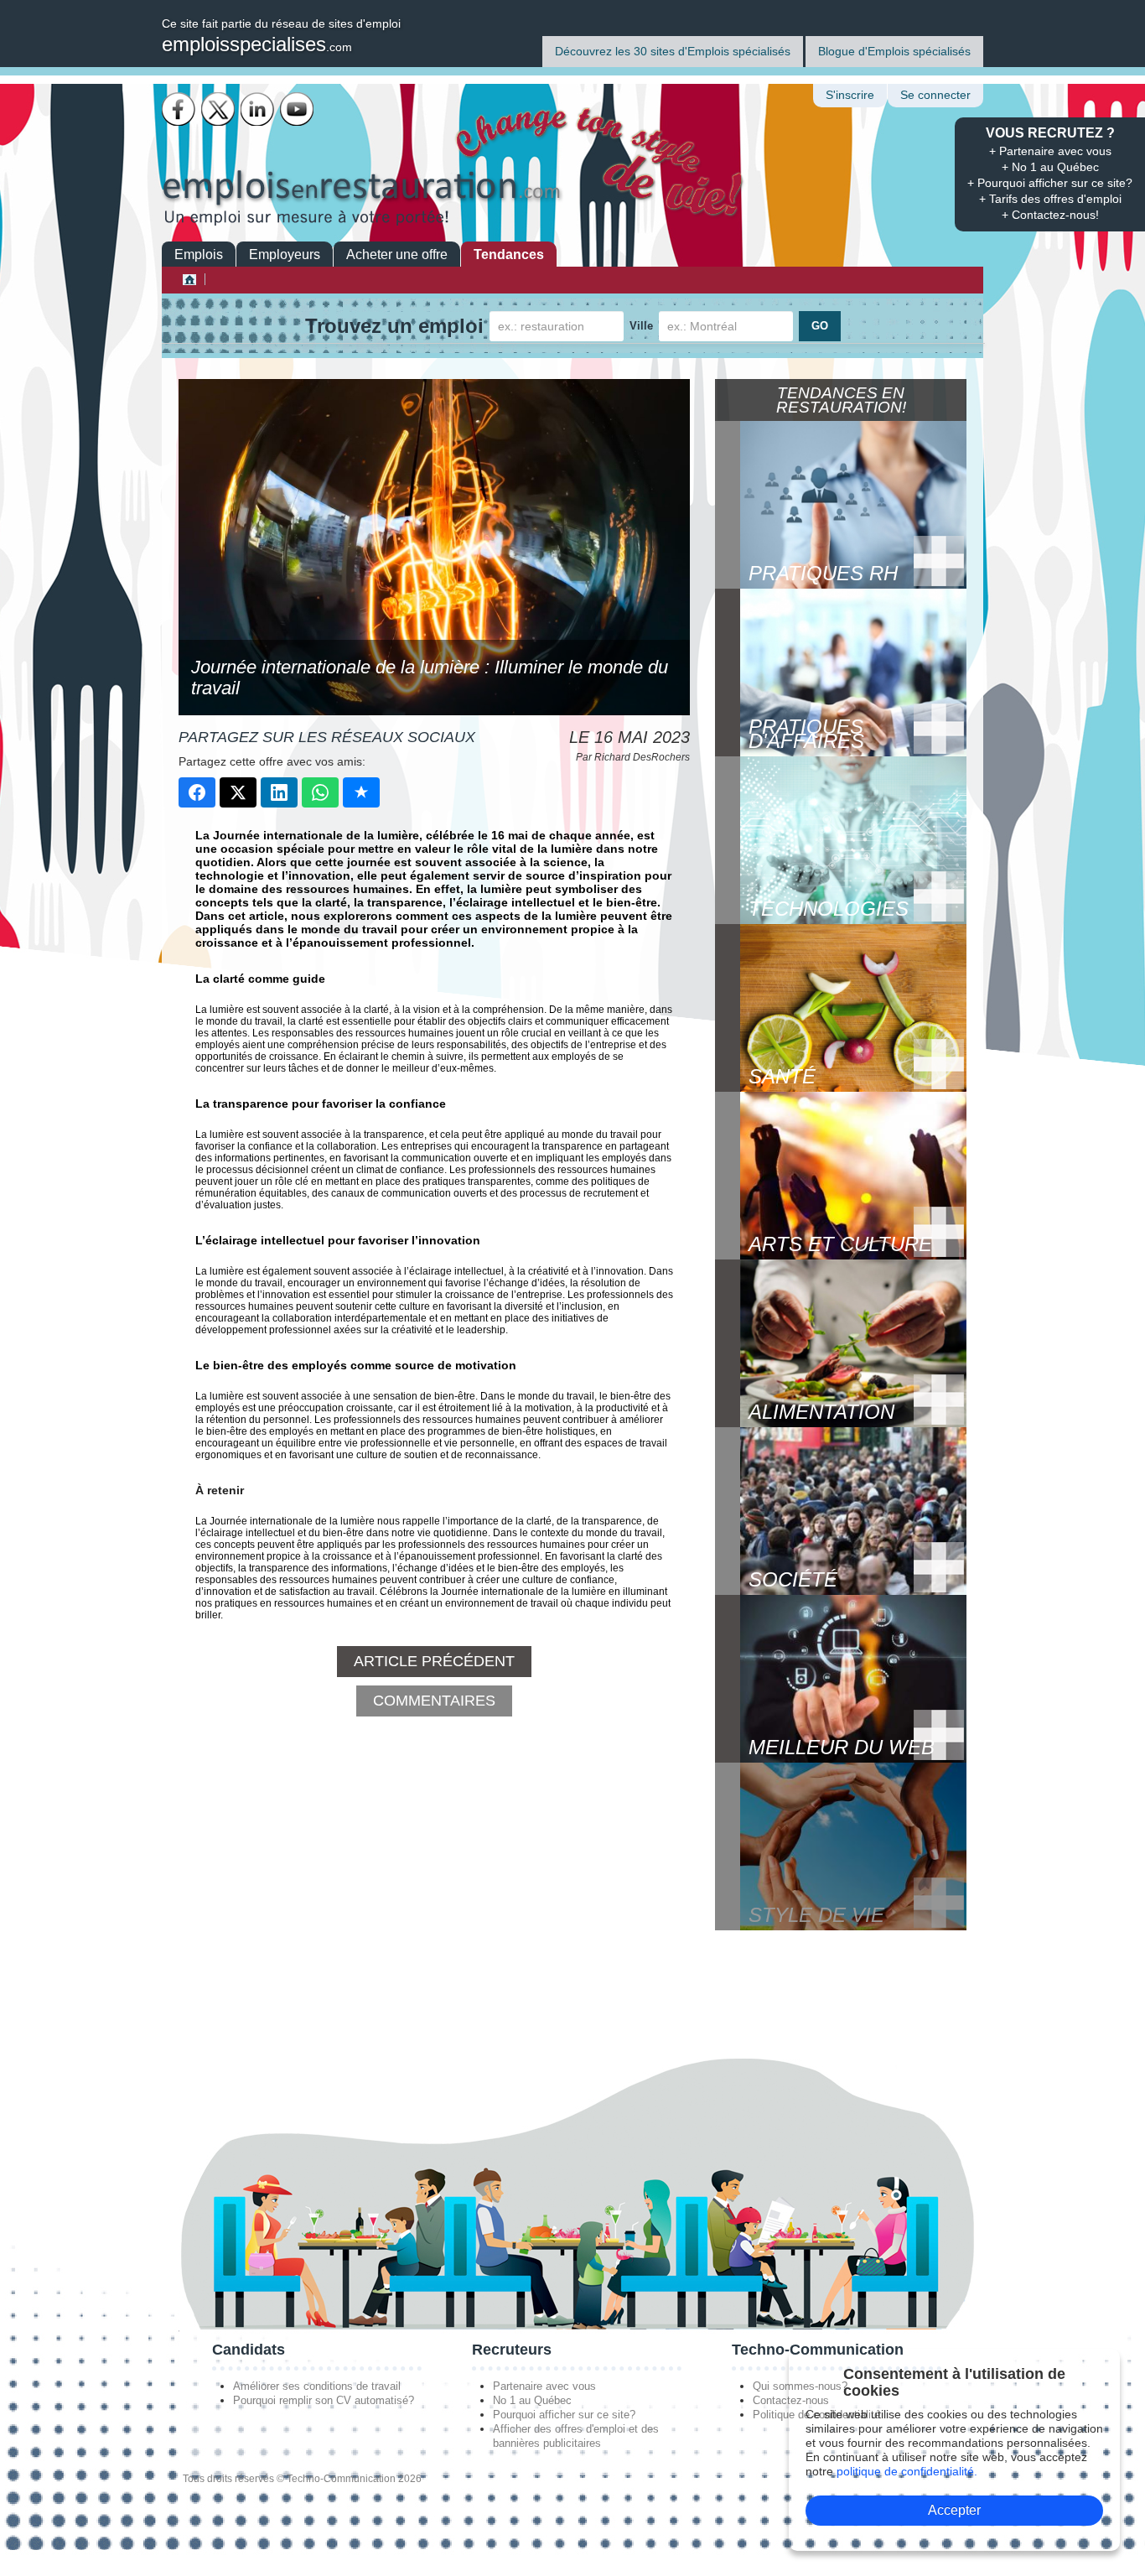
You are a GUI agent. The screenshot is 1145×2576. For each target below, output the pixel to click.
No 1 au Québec (532, 2400)
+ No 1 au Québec (1050, 167)
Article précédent (434, 1661)
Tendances (509, 254)
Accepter (954, 2510)
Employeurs (285, 254)
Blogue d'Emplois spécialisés (894, 51)
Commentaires (434, 1701)
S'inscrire (850, 95)
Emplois (199, 254)
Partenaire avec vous (544, 2386)
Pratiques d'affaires (806, 734)
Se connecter (935, 95)
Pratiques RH (823, 573)
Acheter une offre (397, 254)
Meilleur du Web (842, 1747)
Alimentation (821, 1412)
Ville (641, 326)
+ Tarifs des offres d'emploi (1050, 199)
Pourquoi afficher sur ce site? (564, 2415)
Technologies (829, 909)
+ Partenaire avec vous (1050, 151)
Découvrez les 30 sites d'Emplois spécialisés (673, 51)
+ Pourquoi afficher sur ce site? (1050, 183)
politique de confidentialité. (907, 2471)
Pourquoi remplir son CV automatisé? (324, 2400)
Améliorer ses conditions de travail (317, 2386)
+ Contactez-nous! (1050, 215)
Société (793, 1579)
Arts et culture (840, 1244)
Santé (782, 1076)
